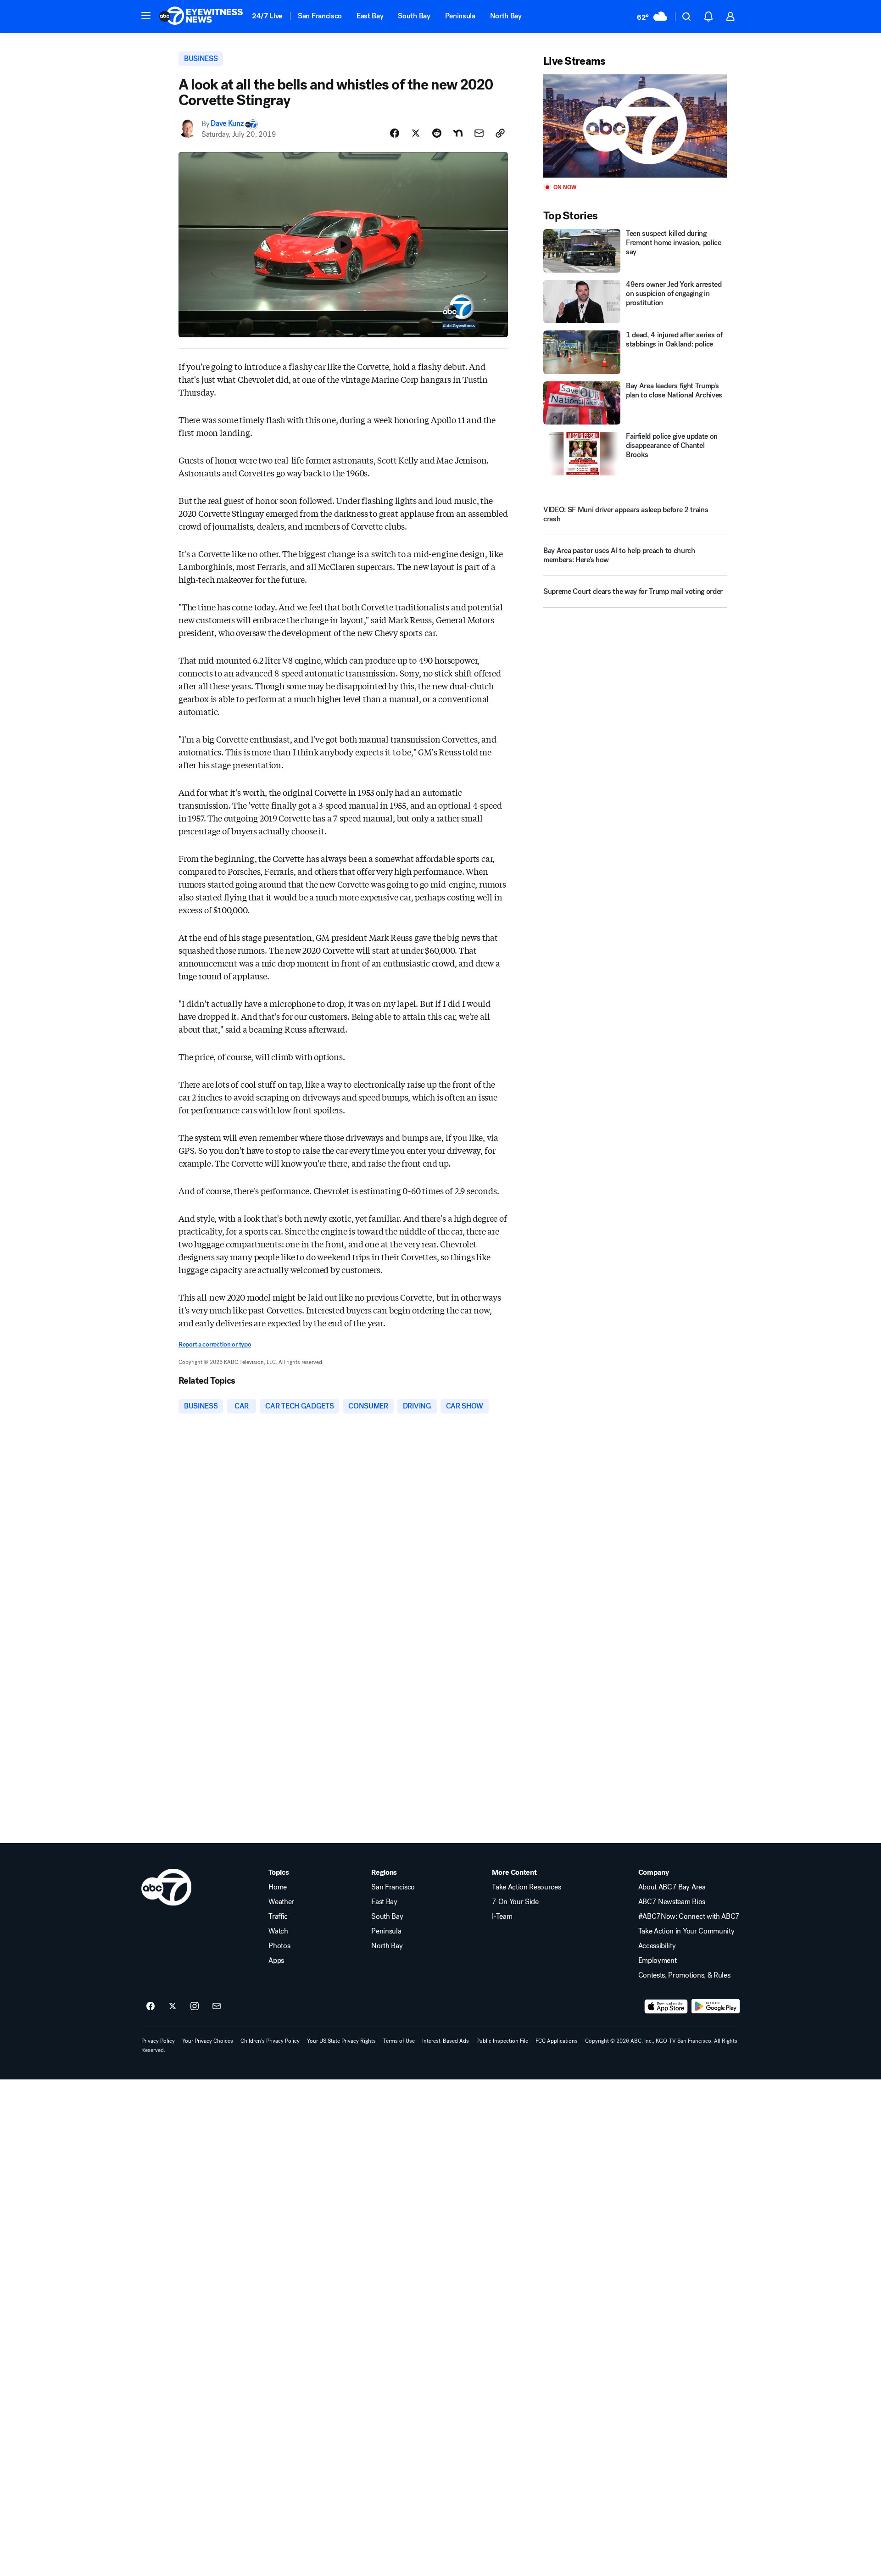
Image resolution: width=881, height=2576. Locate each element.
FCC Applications (557, 2041)
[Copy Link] (500, 133)
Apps (276, 1961)
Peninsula (460, 16)
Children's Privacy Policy (270, 2041)
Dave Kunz (227, 124)
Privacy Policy (158, 2041)
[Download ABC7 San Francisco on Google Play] (716, 2006)
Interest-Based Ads (446, 2041)
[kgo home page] (166, 1887)
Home (278, 1887)
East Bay (370, 16)
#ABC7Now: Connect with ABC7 (689, 1917)
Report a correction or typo (215, 1344)
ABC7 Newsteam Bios (672, 1902)
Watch (278, 1931)
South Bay (414, 16)
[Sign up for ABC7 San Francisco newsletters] (217, 2006)
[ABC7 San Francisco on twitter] (173, 2006)
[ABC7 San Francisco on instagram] (195, 2006)
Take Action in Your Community (686, 1931)
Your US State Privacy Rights (341, 2041)
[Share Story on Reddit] (437, 133)
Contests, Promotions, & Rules (684, 1975)
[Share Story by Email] (479, 133)
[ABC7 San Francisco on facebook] (151, 2006)
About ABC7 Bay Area (672, 1887)
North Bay (506, 16)
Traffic (278, 1917)
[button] (146, 16)
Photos (279, 1946)
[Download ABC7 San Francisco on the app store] (666, 2006)
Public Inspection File (502, 2041)
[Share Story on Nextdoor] (458, 133)
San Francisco (320, 16)
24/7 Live (267, 16)
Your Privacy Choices (208, 2041)
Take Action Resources (526, 1887)
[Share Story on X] (416, 133)
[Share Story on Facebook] (395, 133)
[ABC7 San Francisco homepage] (201, 17)
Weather (281, 1902)
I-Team (502, 1917)
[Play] (635, 126)
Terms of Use (399, 2041)
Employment (658, 1961)
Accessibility (657, 1946)
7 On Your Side (515, 1902)
